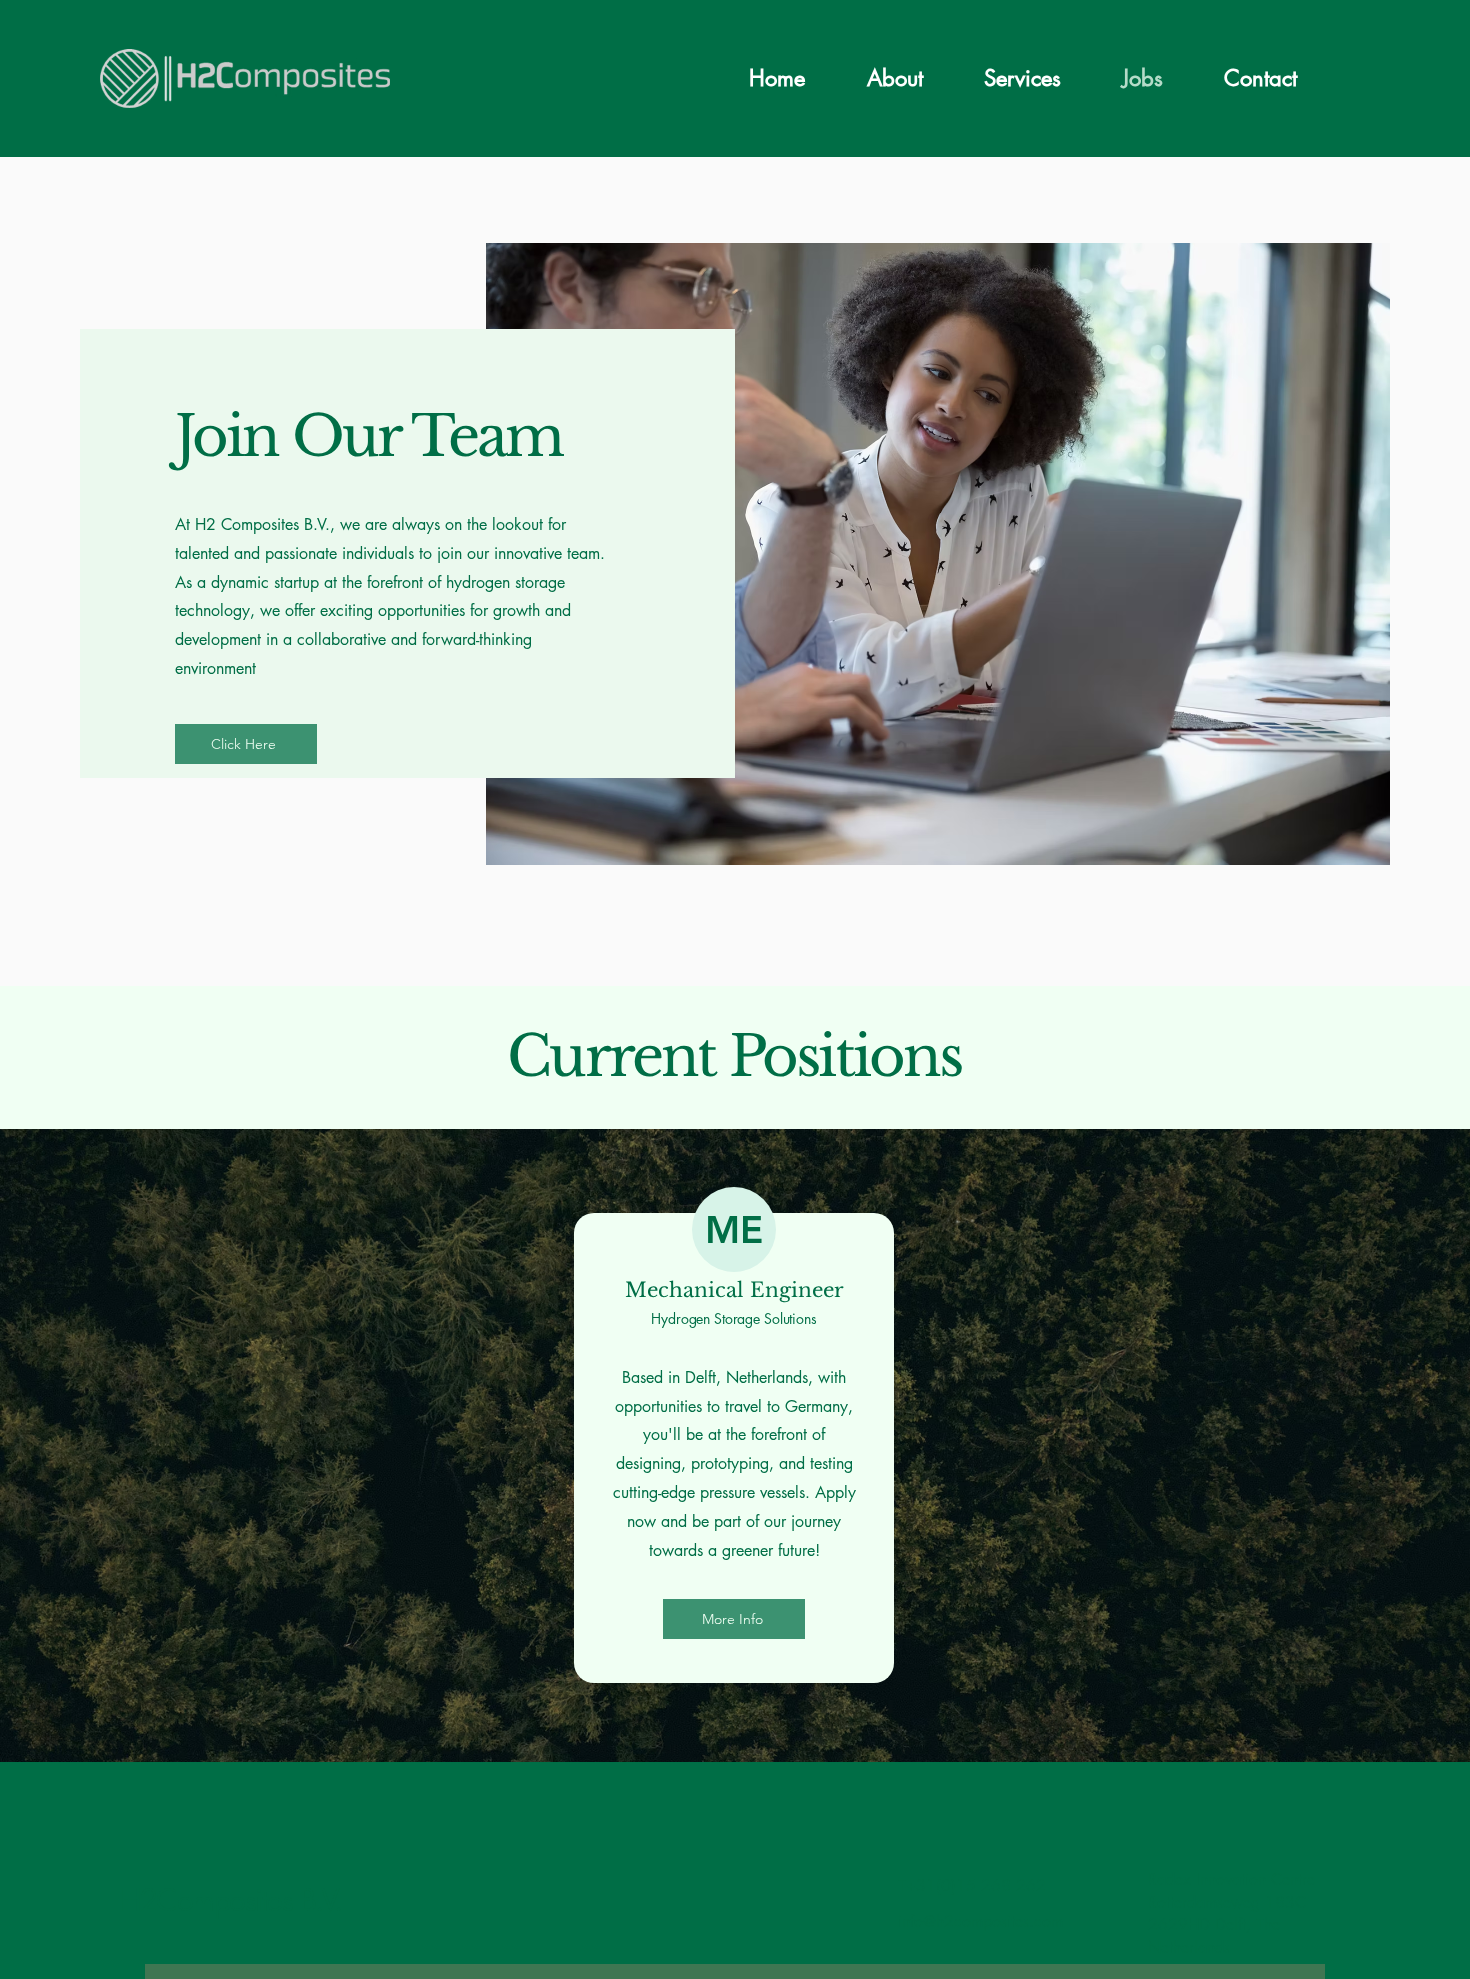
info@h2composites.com (980, 1921)
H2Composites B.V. (231, 1900)
